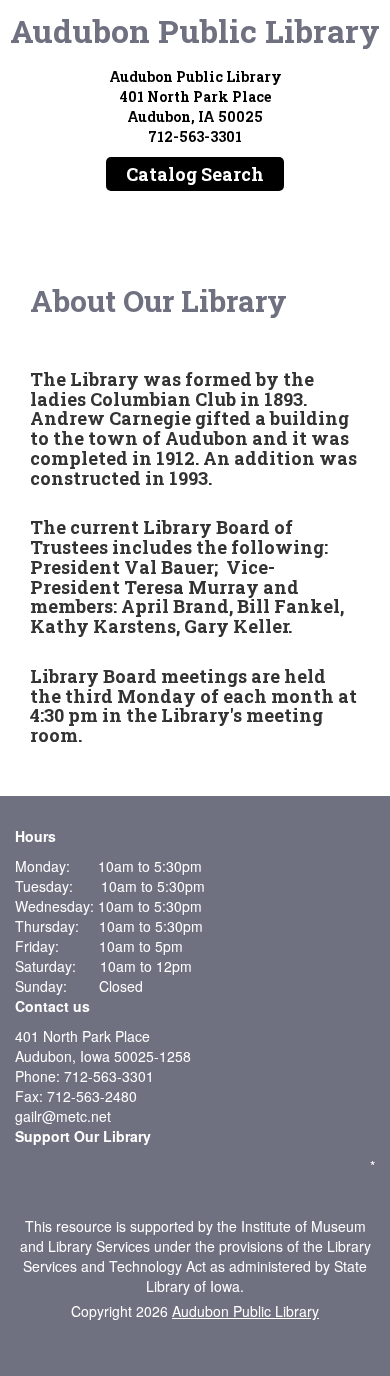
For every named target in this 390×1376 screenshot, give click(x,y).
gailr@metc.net (63, 1116)
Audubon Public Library (195, 30)
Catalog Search (195, 174)
